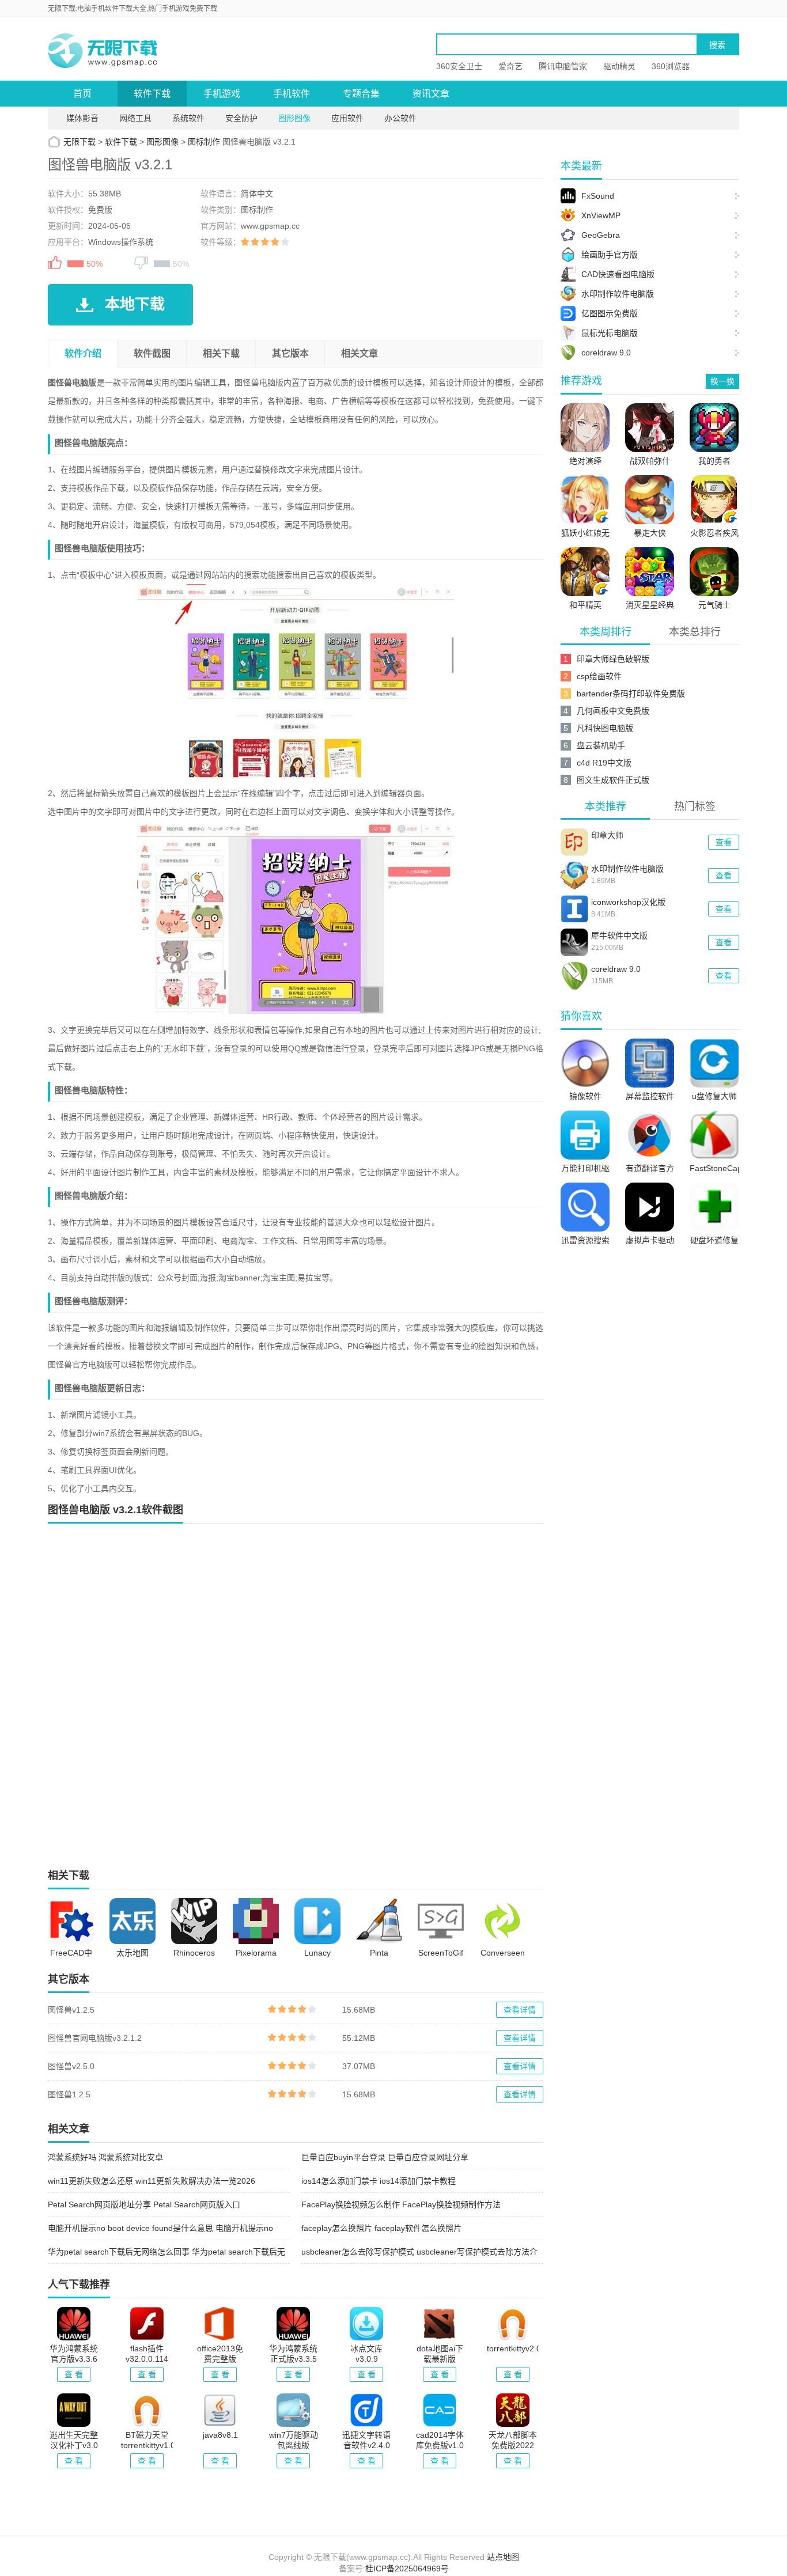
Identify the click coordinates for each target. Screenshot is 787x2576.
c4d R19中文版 (604, 763)
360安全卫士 (459, 66)
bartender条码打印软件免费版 (631, 694)
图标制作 (204, 142)
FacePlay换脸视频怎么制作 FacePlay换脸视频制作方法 (401, 2204)
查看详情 (520, 2010)
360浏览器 (671, 66)
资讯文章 (431, 94)
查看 (724, 842)
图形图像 (294, 118)
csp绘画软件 (599, 676)
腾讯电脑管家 (563, 66)
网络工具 (135, 118)
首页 (82, 94)
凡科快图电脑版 (605, 728)
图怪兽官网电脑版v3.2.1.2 (95, 2038)
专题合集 (361, 94)
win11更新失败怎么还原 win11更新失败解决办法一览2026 (152, 2181)
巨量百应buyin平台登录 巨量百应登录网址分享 (385, 2157)
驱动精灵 (619, 66)
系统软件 (188, 118)
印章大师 (607, 835)
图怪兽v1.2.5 (71, 2010)
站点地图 (503, 2557)
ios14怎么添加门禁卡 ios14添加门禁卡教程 (379, 2181)
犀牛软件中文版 (619, 935)
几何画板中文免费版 (613, 711)
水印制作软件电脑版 (627, 869)
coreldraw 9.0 (616, 969)
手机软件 (292, 94)
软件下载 (152, 94)
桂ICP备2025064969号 (407, 2569)
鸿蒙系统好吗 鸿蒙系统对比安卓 (105, 2157)
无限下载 (80, 142)
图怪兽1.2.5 (69, 2094)
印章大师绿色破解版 (613, 659)
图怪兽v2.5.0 (71, 2066)
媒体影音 (82, 118)
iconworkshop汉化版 (628, 902)
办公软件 (400, 118)
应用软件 (347, 118)
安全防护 (241, 118)
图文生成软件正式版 (613, 780)
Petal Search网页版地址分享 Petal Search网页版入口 (144, 2204)
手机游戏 (222, 94)
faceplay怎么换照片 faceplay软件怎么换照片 (381, 2228)
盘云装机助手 (601, 745)
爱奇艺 (510, 66)
